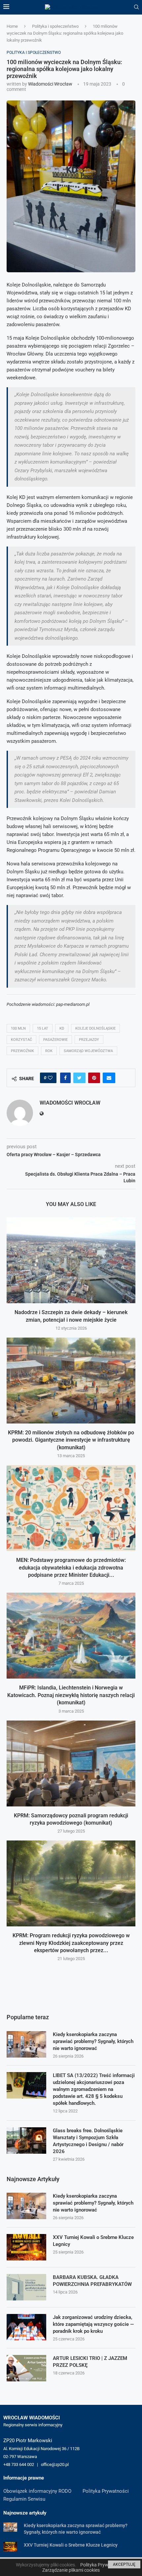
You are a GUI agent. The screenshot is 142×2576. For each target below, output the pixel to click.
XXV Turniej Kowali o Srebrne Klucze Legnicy (93, 2241)
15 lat (43, 1028)
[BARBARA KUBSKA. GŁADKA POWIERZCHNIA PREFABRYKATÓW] (26, 2287)
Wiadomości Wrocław (50, 84)
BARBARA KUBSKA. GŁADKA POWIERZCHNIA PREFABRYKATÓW (92, 2281)
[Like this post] (50, 1078)
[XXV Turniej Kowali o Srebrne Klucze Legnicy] (26, 2247)
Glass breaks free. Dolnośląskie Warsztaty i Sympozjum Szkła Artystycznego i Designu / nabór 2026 (88, 2141)
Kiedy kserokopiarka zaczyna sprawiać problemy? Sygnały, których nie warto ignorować (93, 2041)
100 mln (18, 1028)
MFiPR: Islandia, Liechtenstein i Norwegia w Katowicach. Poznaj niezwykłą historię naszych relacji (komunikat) (71, 1695)
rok (49, 1051)
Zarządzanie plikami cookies (71, 2570)
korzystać (21, 1040)
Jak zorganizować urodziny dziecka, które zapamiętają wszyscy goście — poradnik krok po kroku (93, 2324)
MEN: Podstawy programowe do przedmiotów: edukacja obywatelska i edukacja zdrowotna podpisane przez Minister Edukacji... (71, 1568)
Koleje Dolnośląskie (95, 1028)
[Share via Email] (109, 1078)
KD (62, 1028)
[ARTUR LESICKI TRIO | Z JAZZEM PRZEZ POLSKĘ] (26, 2368)
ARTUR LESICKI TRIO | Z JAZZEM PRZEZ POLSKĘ (90, 2362)
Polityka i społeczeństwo (55, 26)
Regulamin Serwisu (24, 2499)
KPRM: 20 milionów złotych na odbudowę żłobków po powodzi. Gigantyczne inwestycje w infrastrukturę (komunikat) (71, 1440)
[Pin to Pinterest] (94, 1078)
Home (12, 26)
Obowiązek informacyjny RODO (37, 2491)
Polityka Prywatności (106, 2491)
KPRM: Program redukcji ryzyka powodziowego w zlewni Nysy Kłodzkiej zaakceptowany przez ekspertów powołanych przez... (71, 1943)
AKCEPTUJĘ (124, 2564)
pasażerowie (55, 1040)
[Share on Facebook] (65, 1078)
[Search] (136, 7)
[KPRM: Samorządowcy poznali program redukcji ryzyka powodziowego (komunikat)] (71, 1763)
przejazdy (89, 1040)
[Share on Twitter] (79, 1078)
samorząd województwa (88, 1051)
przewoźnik (22, 1051)
